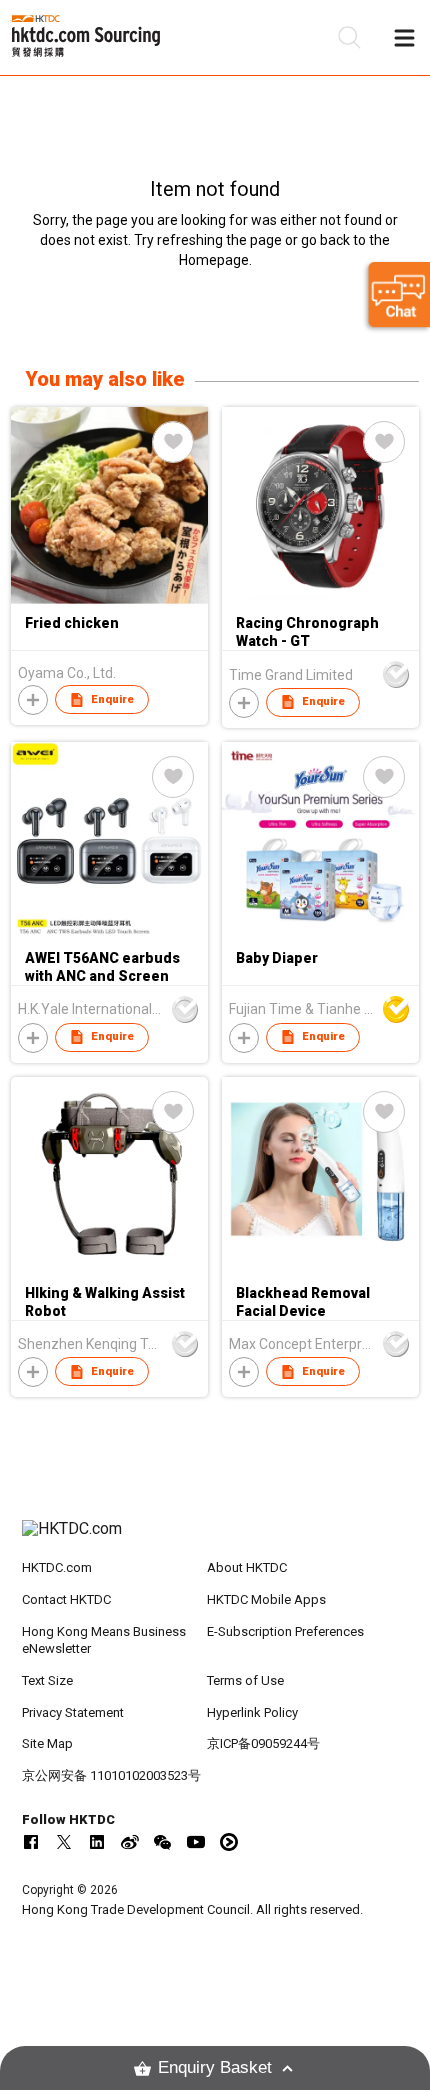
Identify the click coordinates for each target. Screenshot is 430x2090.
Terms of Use (245, 1680)
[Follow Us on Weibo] (130, 1842)
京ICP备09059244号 (263, 1743)
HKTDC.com (57, 1567)
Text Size (47, 1680)
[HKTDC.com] (215, 1539)
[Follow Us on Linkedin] (97, 1842)
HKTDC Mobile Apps (266, 1599)
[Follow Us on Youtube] (196, 1842)
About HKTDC (247, 1567)
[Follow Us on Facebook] (31, 1842)
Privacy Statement (73, 1712)
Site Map (47, 1743)
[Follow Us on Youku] (229, 1842)
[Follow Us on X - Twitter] (64, 1842)
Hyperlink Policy (252, 1712)
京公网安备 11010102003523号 (111, 1775)
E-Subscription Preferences (285, 1631)
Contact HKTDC (66, 1599)
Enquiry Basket (215, 2067)
